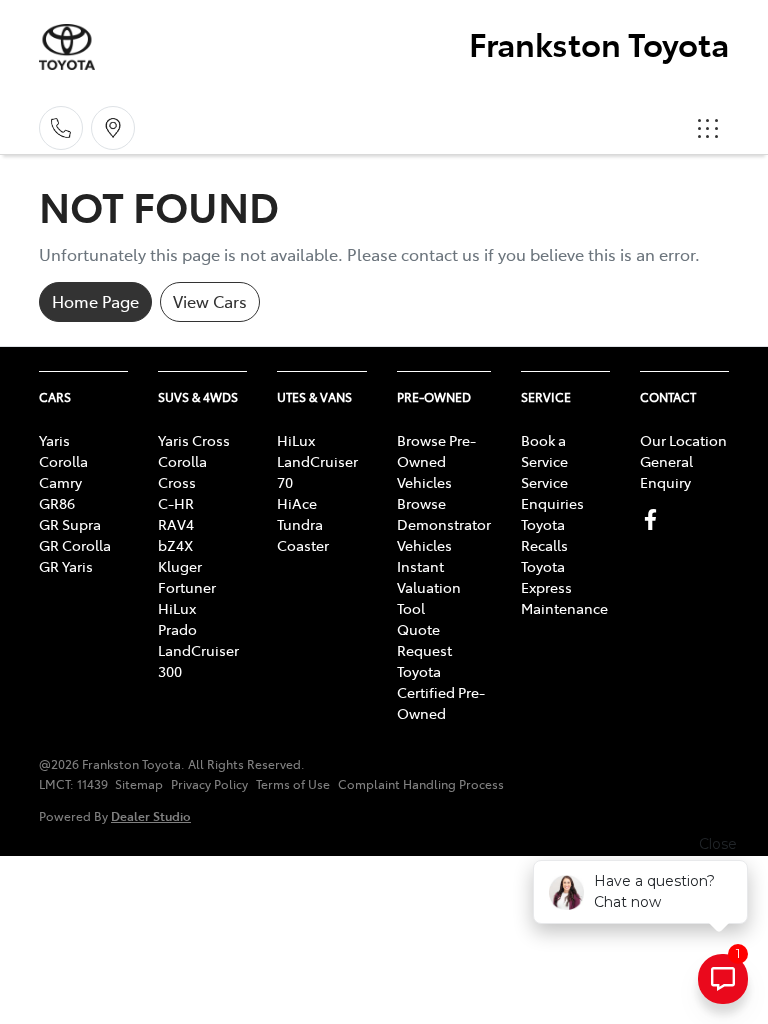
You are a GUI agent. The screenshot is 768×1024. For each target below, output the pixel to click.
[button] (708, 128)
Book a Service (544, 450)
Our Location (683, 440)
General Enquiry (666, 471)
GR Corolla (75, 545)
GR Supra (70, 524)
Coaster (303, 545)
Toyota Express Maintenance (564, 587)
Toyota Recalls (544, 534)
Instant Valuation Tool (429, 587)
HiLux (177, 608)
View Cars (210, 301)
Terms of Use (293, 784)
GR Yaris (66, 566)
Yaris (54, 440)
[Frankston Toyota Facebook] (654, 519)
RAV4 (176, 524)
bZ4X (175, 545)
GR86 (57, 503)
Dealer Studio (151, 815)
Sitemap (139, 784)
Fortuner (187, 587)
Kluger (180, 566)
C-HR (176, 503)
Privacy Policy (209, 784)
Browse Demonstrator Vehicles (444, 524)
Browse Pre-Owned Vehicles (436, 461)
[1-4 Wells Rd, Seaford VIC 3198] (113, 128)
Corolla (63, 461)
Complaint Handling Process (421, 784)
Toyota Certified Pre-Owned (441, 692)
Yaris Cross (194, 440)
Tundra (300, 524)
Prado (177, 629)
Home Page (95, 301)
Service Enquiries (552, 492)
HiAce (297, 503)
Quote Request (424, 639)
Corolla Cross (182, 471)
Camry (60, 482)
